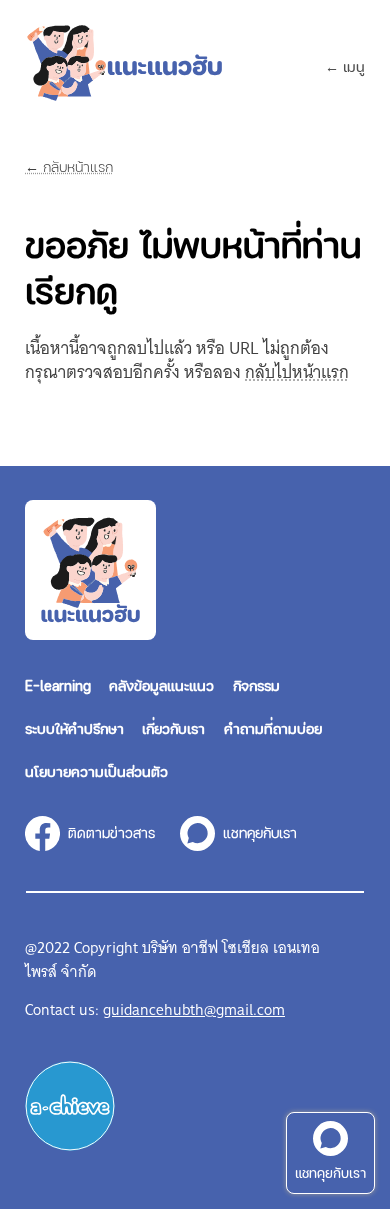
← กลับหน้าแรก (69, 166)
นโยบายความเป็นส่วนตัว (96, 771)
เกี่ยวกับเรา (173, 728)
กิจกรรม (256, 685)
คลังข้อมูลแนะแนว (161, 685)
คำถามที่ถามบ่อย (273, 728)
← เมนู (345, 66)
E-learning (58, 685)
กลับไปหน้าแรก (297, 372)
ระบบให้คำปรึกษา (74, 728)
